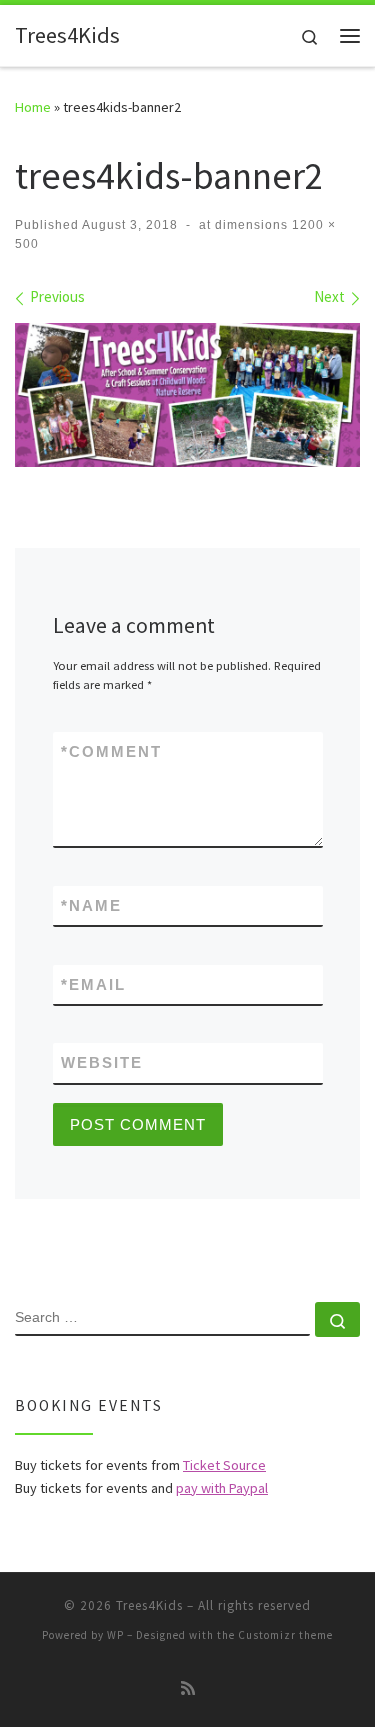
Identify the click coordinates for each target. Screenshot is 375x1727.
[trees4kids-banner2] (187, 395)
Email (93, 984)
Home (33, 107)
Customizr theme (285, 1635)
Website (102, 1062)
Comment (111, 751)
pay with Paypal (222, 1488)
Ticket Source (224, 1465)
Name (91, 905)
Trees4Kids (149, 1605)
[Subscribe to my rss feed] (188, 1688)
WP (115, 1635)
